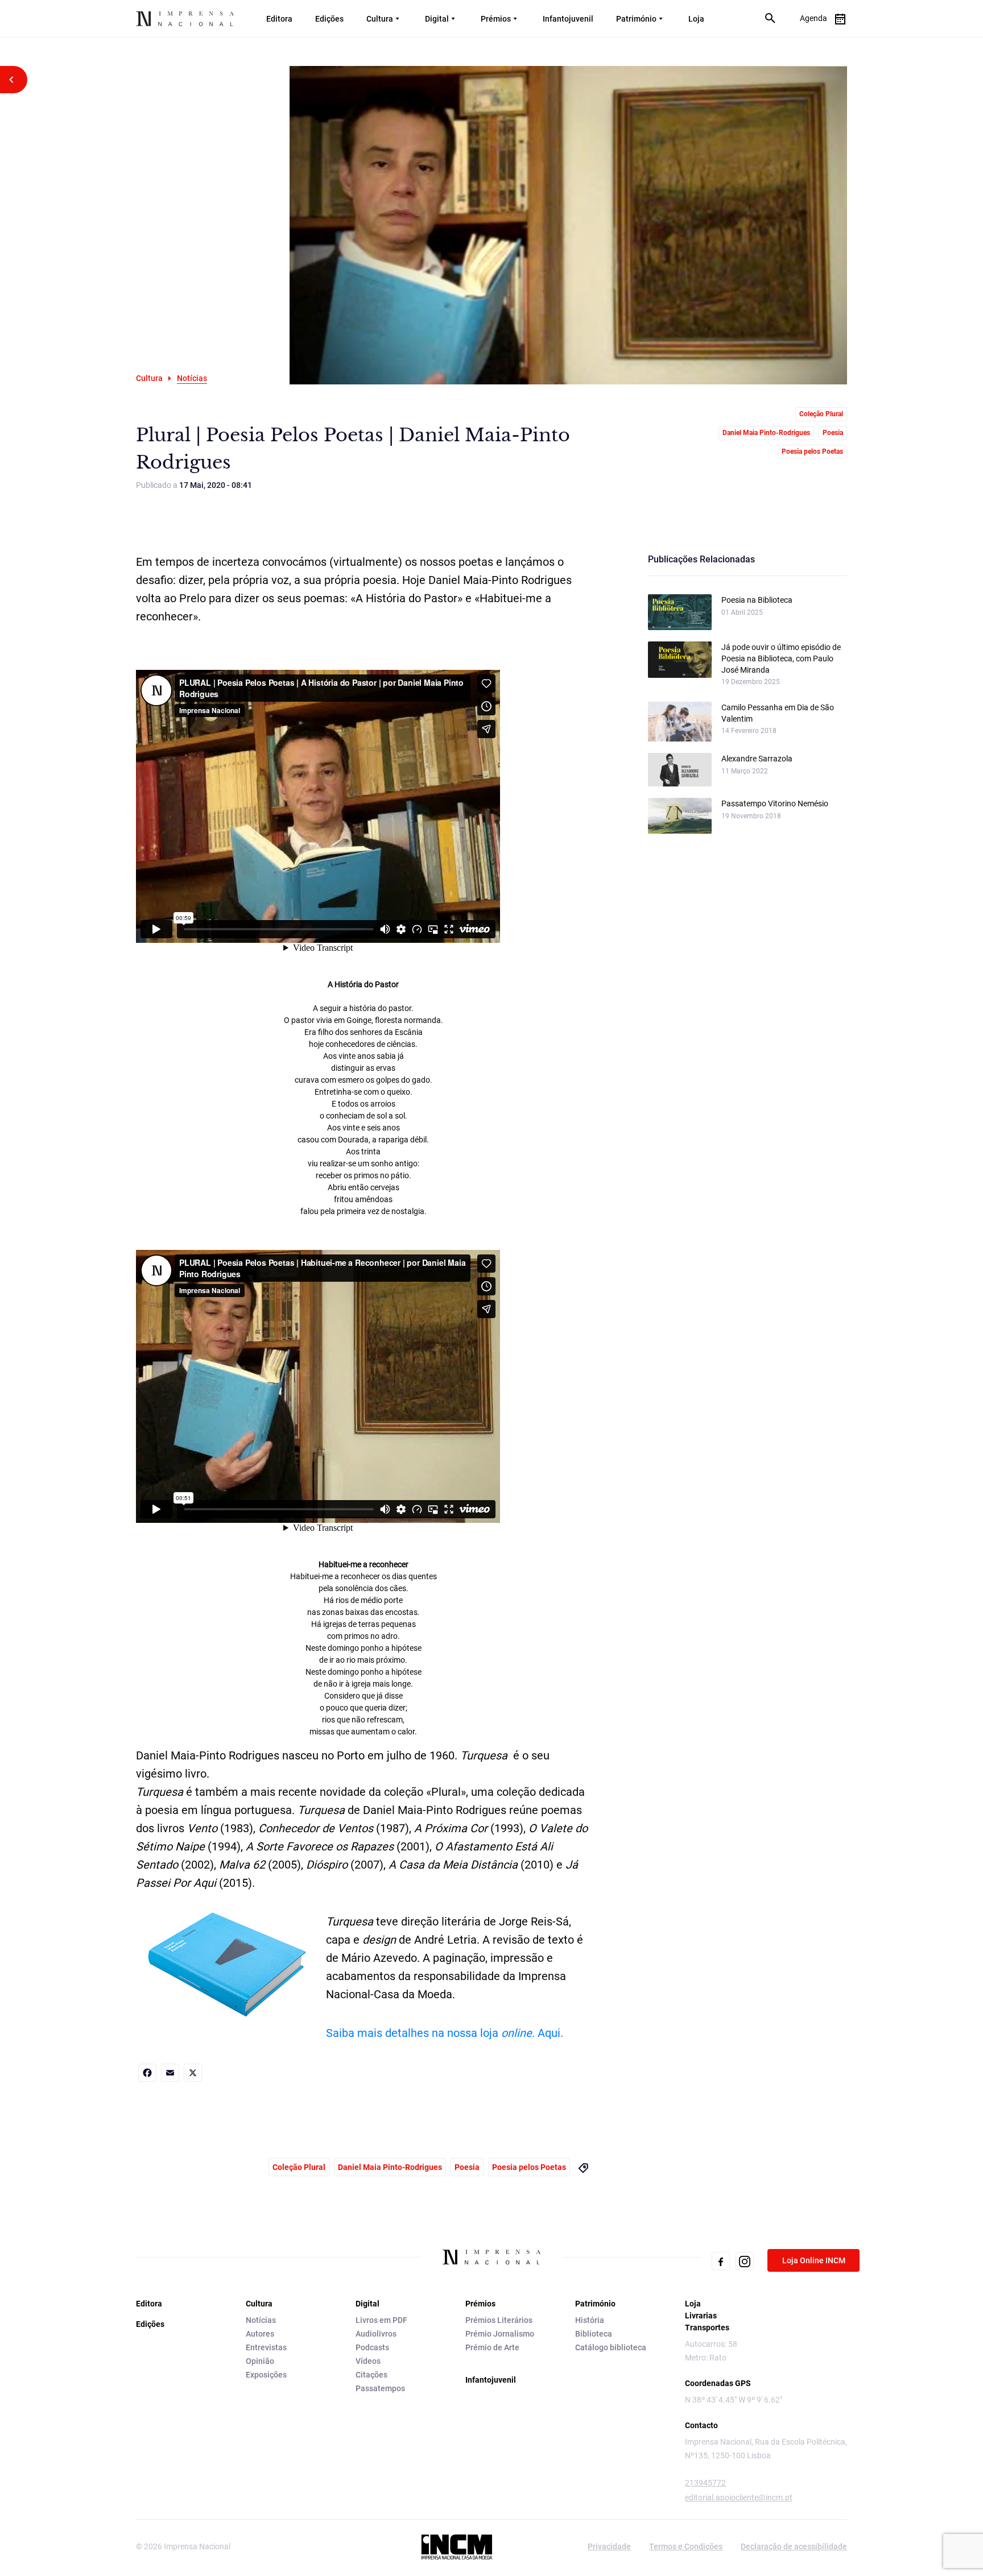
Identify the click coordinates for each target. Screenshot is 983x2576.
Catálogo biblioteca (611, 2347)
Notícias (261, 2320)
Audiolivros (376, 2334)
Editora (279, 19)
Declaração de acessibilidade (794, 2546)
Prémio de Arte (492, 2347)
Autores (260, 2334)
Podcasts (372, 2347)
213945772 (705, 2483)
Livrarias (701, 2316)
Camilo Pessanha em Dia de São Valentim (778, 713)
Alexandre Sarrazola (757, 759)
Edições (329, 19)
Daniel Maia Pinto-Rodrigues (766, 433)
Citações (371, 2375)
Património (636, 19)
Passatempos (380, 2388)
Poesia (833, 433)
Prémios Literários (499, 2320)
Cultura (380, 19)
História (590, 2320)
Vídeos (368, 2361)
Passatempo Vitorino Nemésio (775, 804)
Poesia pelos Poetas (812, 452)
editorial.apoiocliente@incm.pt (739, 2498)
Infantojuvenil (568, 19)
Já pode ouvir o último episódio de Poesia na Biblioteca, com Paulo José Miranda (781, 659)
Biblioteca (594, 2334)
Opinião (260, 2361)
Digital (437, 19)
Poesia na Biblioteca (757, 600)
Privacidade (609, 2546)
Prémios (496, 19)
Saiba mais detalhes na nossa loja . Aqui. (445, 2033)
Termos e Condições (686, 2546)
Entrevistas (266, 2347)
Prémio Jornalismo (500, 2334)
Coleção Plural (821, 414)
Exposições (266, 2375)
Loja (696, 19)
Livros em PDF (381, 2320)
